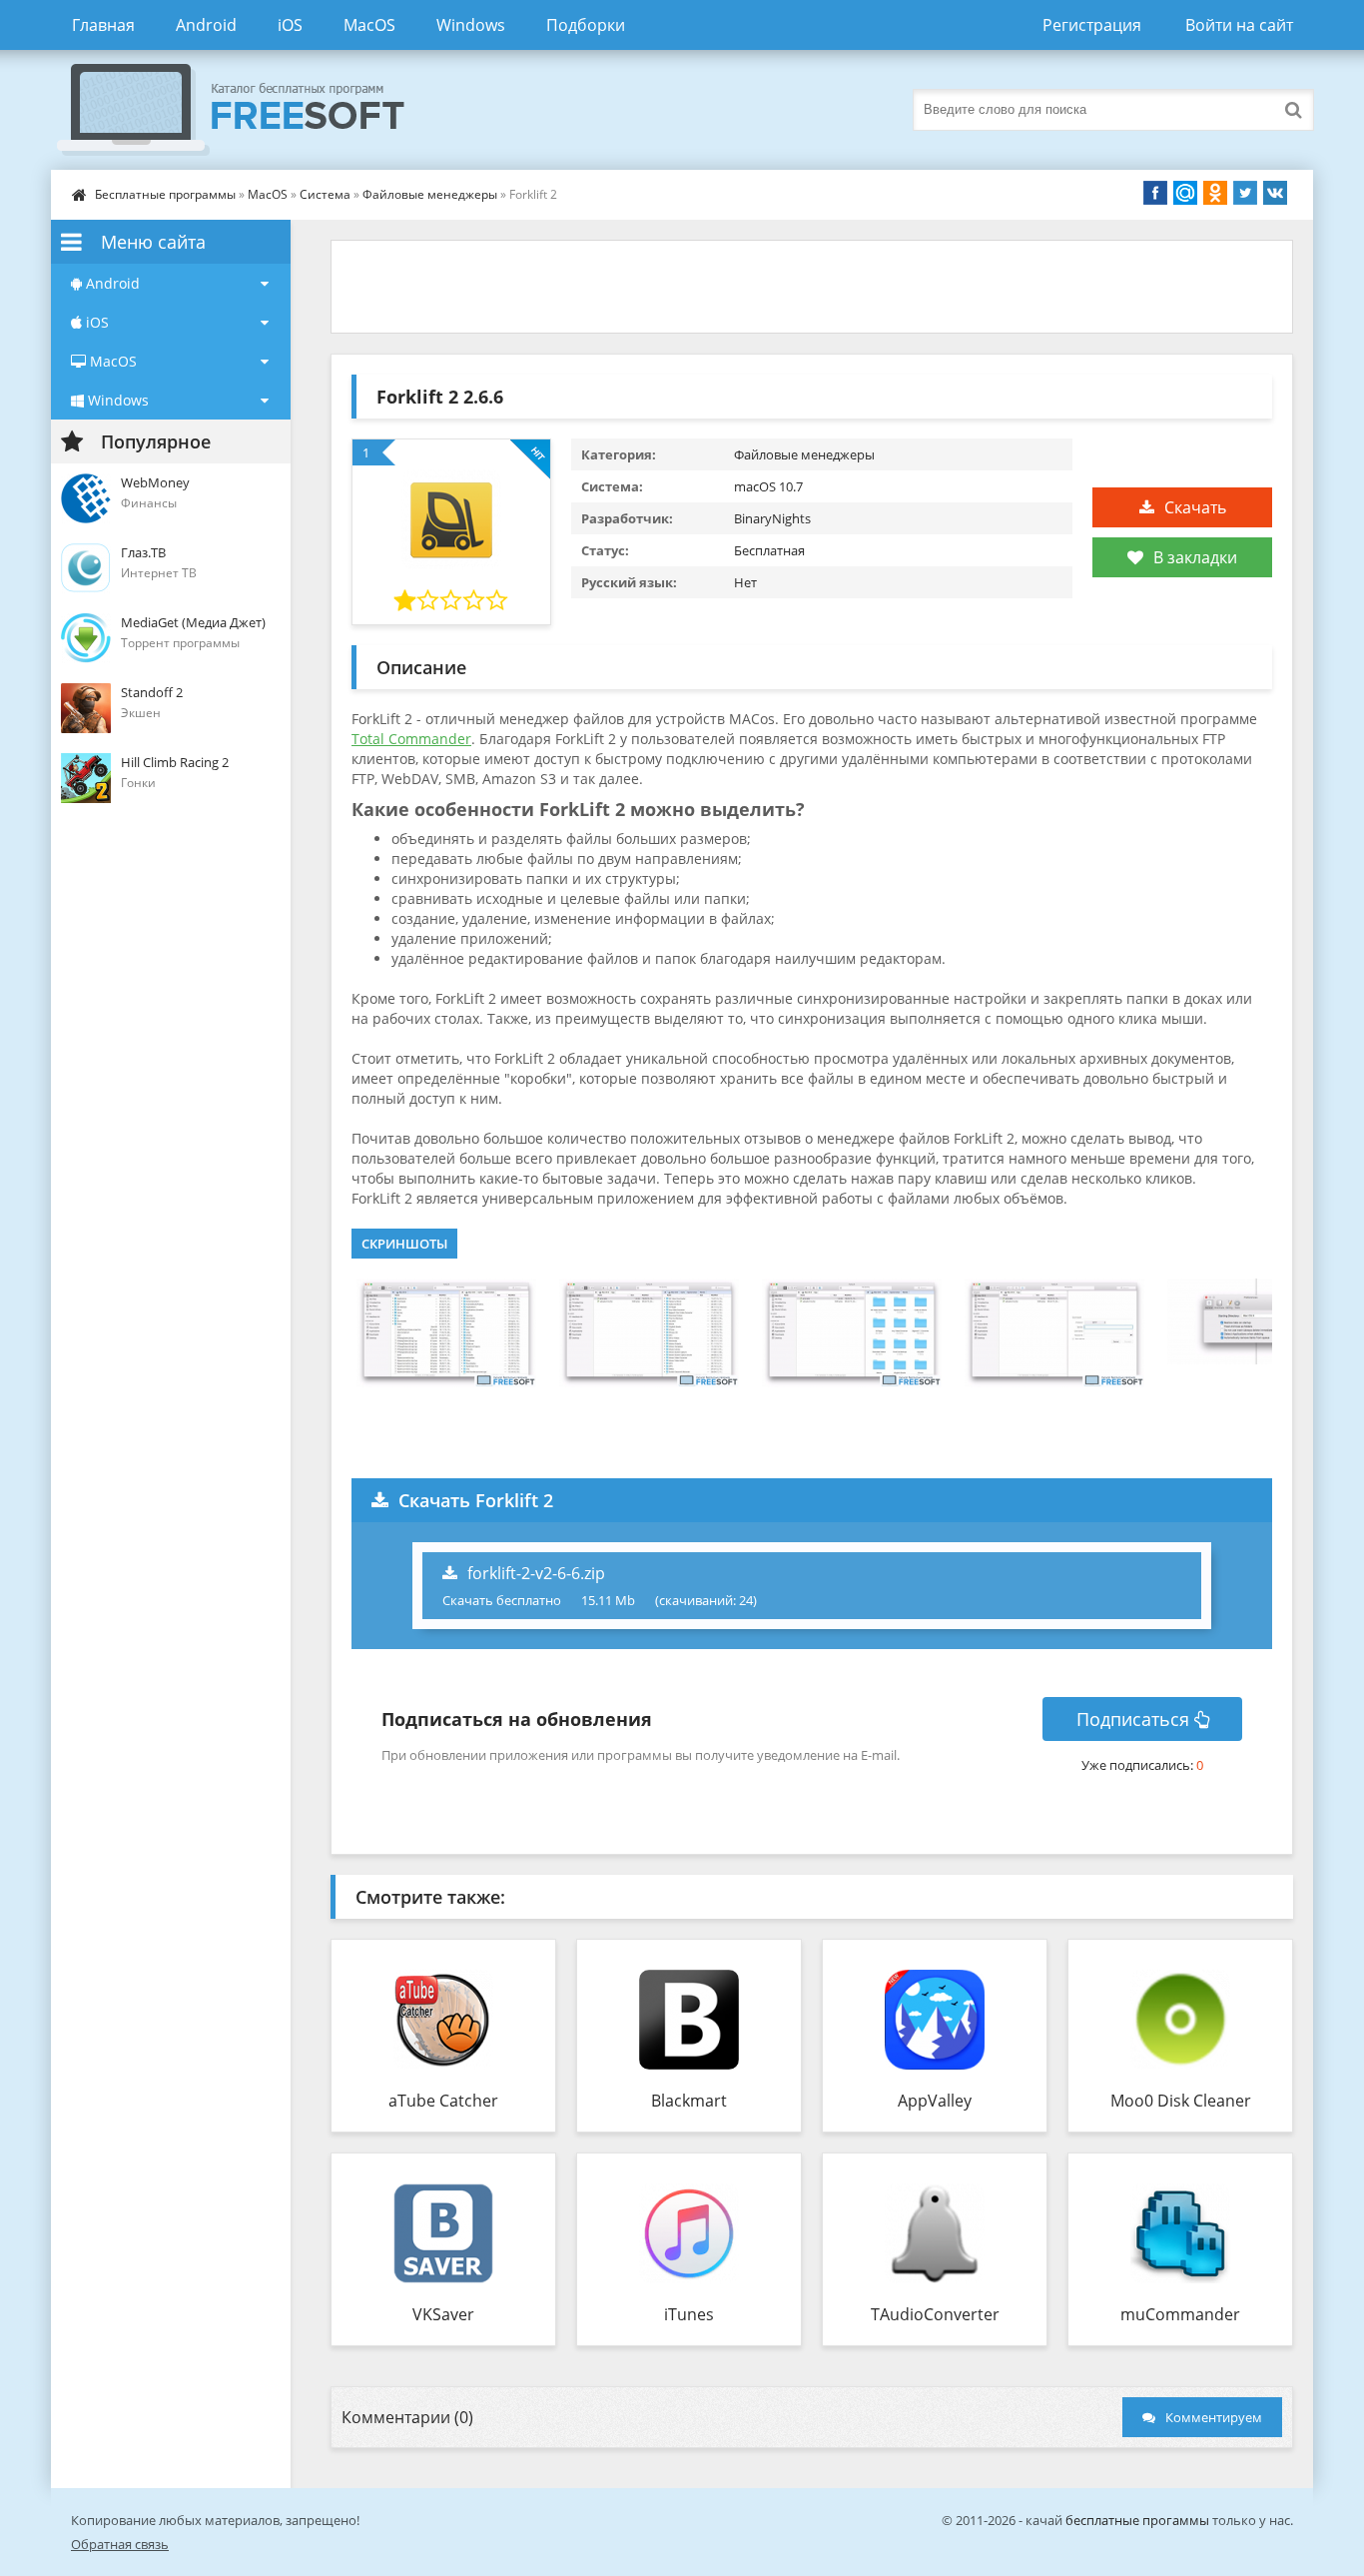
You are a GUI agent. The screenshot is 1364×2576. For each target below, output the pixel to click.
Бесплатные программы (165, 194)
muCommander (1180, 2314)
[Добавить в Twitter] (1245, 193)
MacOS (369, 25)
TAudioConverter (935, 2314)
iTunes (689, 2314)
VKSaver (443, 2314)
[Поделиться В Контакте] (1275, 193)
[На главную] (251, 110)
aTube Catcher (443, 2101)
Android (206, 25)
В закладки (1195, 557)
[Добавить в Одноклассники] (1215, 193)
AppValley (935, 2101)
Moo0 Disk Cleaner (1181, 2101)
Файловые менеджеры (430, 194)
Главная (103, 25)
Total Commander (411, 739)
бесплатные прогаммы (1137, 2520)
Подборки (586, 25)
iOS (290, 25)
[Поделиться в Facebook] (1155, 193)
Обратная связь (120, 2544)
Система (325, 194)
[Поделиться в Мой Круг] (1185, 193)
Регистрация (1092, 25)
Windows (471, 25)
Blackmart (689, 2101)
